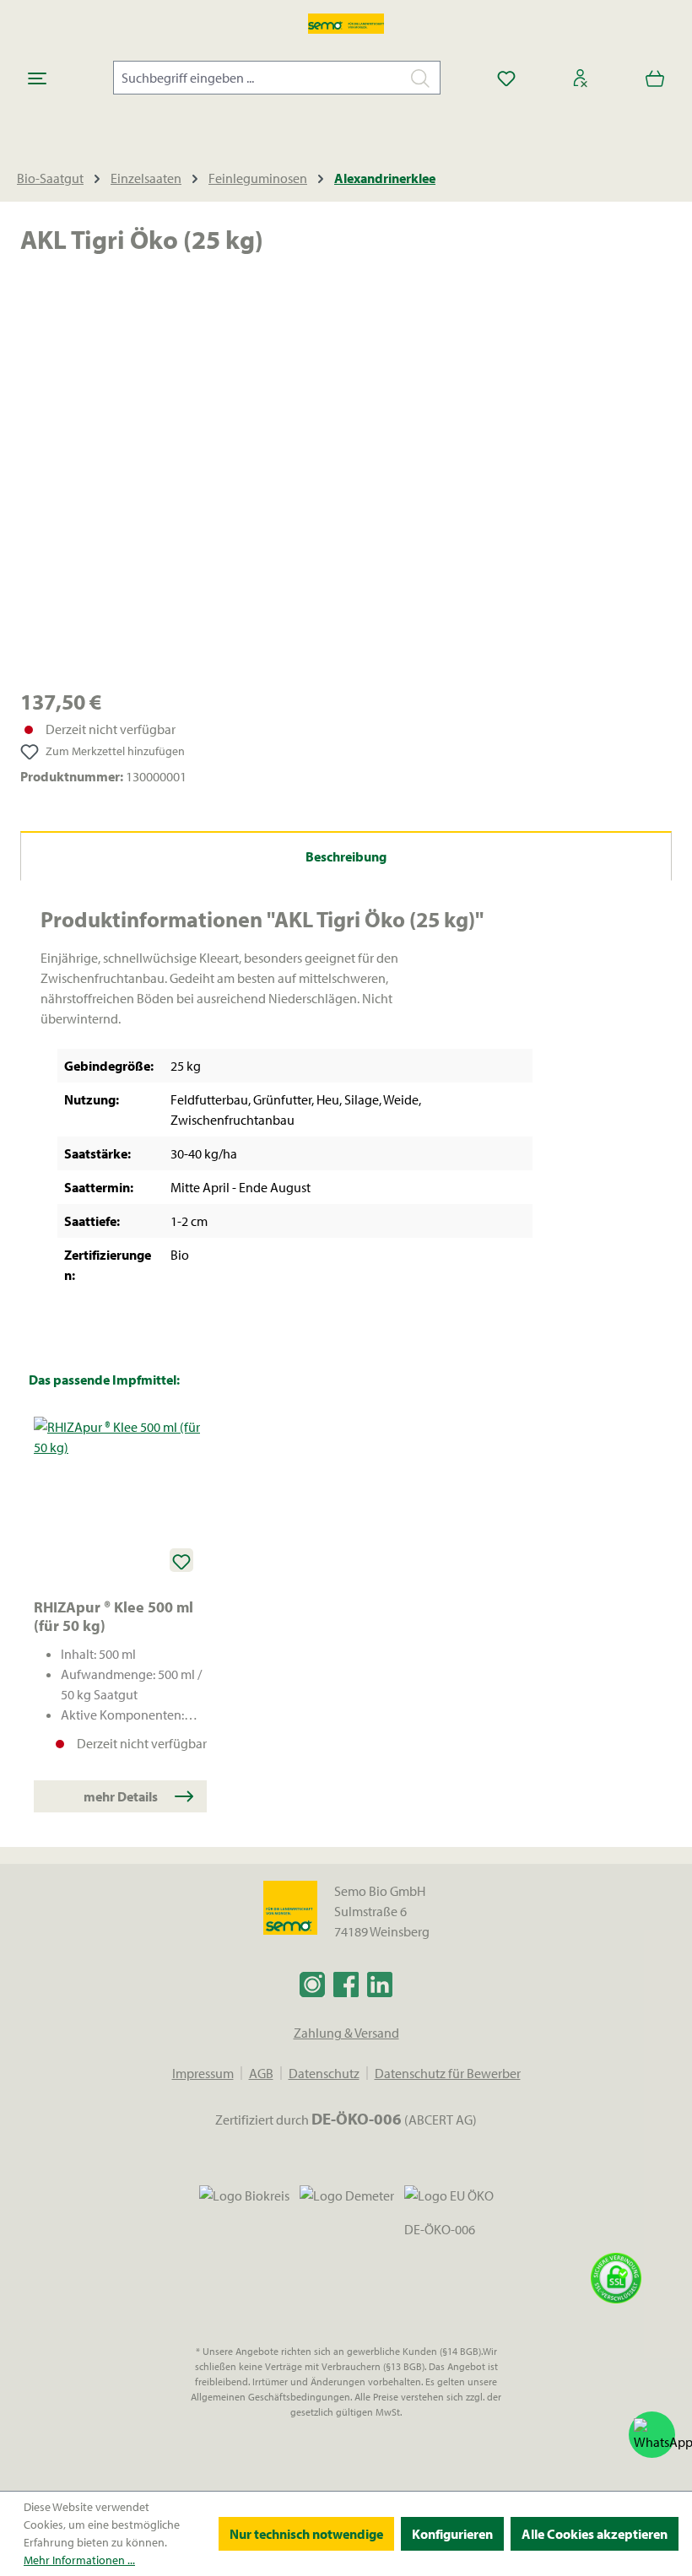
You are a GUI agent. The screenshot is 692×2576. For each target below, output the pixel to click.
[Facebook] (346, 1984)
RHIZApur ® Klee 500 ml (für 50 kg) (114, 1617)
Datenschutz (324, 2073)
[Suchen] (421, 78)
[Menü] (37, 78)
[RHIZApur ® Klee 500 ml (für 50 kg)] (120, 1501)
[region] (346, 484)
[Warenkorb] (655, 78)
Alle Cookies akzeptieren (595, 2534)
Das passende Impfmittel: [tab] (104, 1380)
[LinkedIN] (380, 1984)
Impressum (203, 2073)
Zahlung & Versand (346, 2033)
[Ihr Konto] (581, 78)
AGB (261, 2073)
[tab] (346, 856)
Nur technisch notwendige (306, 2534)
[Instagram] (312, 1984)
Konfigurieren (452, 2534)
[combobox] (257, 78)
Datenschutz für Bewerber (448, 2073)
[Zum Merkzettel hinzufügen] (181, 1560)
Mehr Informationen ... (79, 2560)
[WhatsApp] (652, 2435)
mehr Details (121, 1796)
